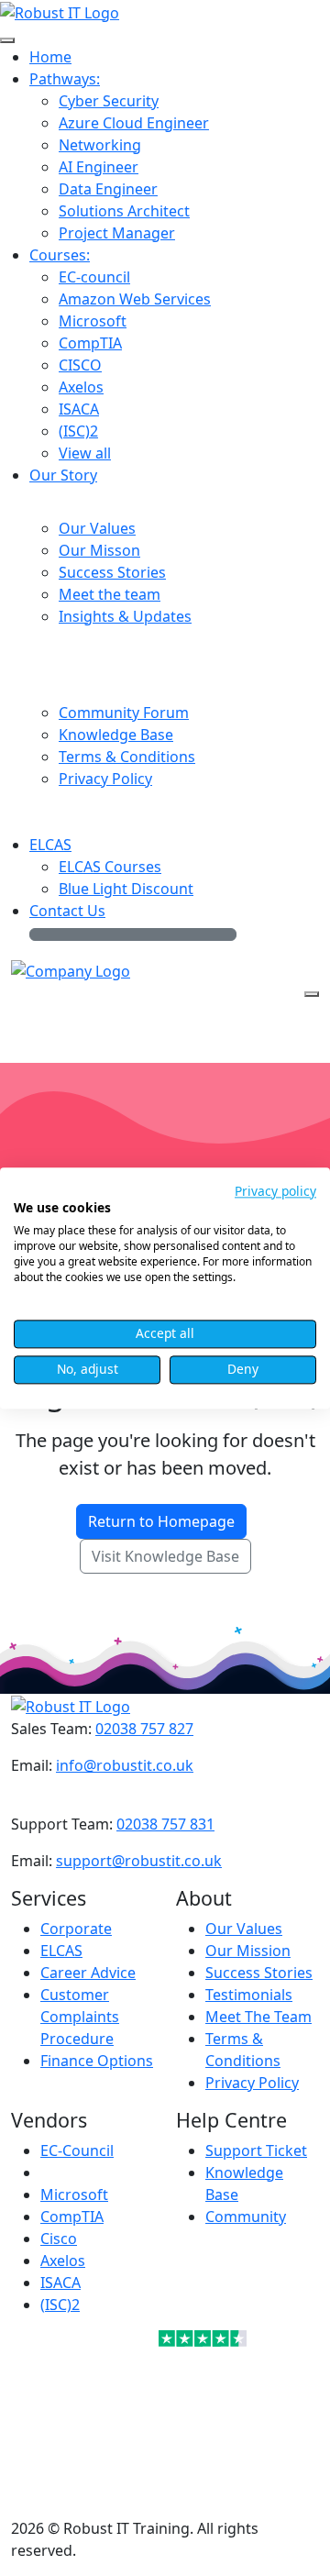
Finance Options (97, 2061)
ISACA (60, 2283)
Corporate (76, 1929)
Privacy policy (275, 1191)
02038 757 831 (165, 1824)
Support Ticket (256, 2150)
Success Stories (259, 1973)
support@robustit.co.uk (139, 1861)
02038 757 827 (144, 1729)
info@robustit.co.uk (125, 1765)
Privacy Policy (252, 2083)
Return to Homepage (161, 1521)
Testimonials (249, 1995)
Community (246, 2217)
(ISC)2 (60, 2305)
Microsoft (74, 2195)
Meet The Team (258, 2017)
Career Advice (88, 1973)
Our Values (244, 1929)
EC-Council (77, 2150)
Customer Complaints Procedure (80, 2017)
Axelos (63, 2261)
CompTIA (72, 2217)
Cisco (59, 2239)
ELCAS (61, 1951)
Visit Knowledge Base (165, 1556)
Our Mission (248, 1951)
